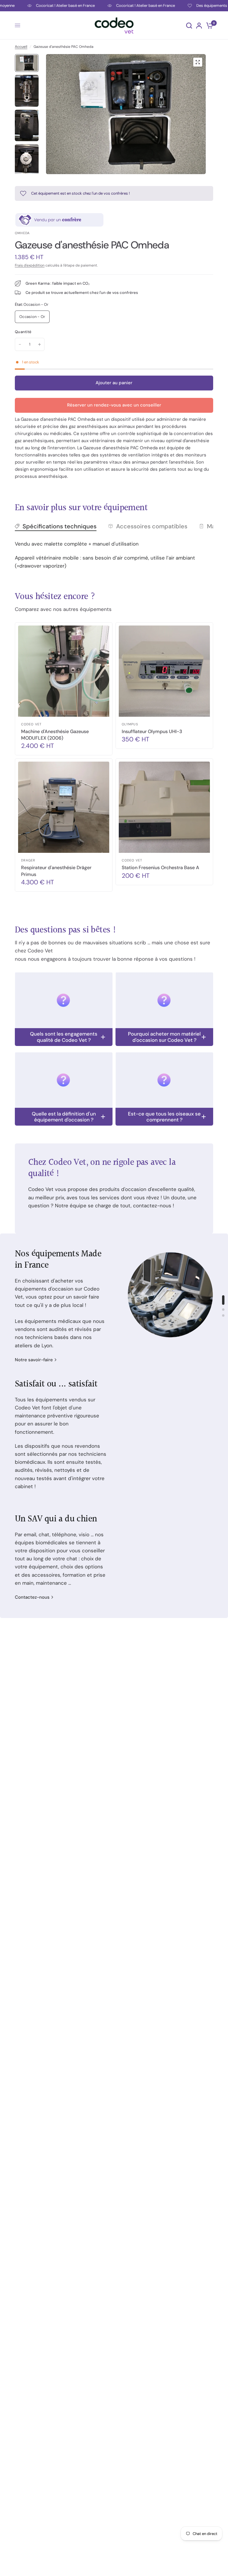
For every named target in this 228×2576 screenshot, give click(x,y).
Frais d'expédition (30, 265)
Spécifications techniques (60, 526)
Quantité (23, 332)
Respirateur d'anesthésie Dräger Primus (56, 871)
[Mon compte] (199, 25)
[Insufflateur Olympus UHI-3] (164, 671)
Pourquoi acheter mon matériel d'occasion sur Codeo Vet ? (164, 1037)
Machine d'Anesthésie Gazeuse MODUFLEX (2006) (55, 735)
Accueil (21, 47)
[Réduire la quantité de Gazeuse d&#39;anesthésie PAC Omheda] (20, 344)
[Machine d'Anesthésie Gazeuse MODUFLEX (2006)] (64, 671)
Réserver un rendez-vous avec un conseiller (114, 405)
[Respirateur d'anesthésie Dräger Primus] (64, 807)
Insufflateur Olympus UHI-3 (152, 731)
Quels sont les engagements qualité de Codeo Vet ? (64, 1037)
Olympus (130, 724)
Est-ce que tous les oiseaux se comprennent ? (164, 1117)
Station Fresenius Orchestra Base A (160, 868)
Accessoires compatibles (152, 526)
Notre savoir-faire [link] (34, 1360)
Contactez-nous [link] (32, 1597)
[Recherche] (189, 25)
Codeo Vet (31, 724)
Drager (28, 860)
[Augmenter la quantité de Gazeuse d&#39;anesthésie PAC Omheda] (39, 344)
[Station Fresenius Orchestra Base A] (164, 807)
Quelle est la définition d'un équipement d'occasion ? (64, 1117)
